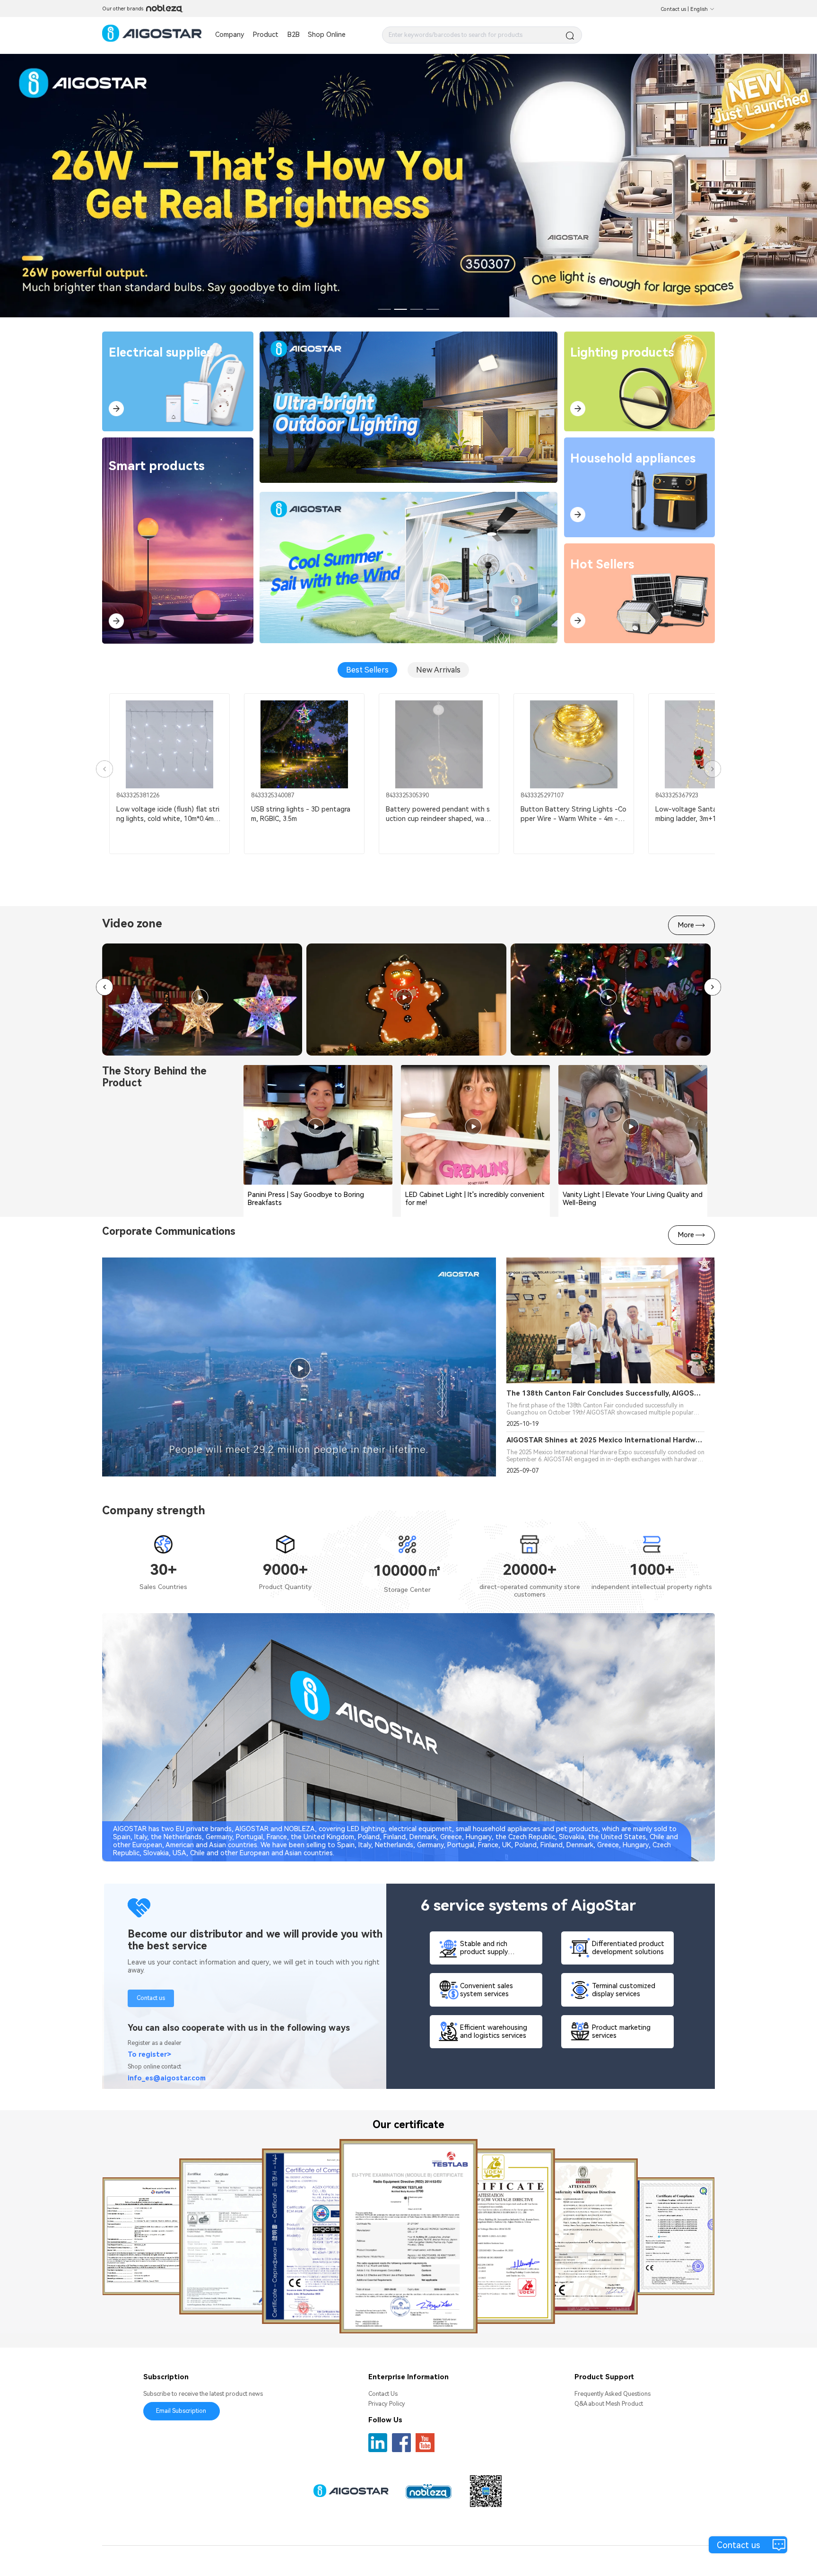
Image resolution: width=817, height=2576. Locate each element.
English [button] (699, 9)
